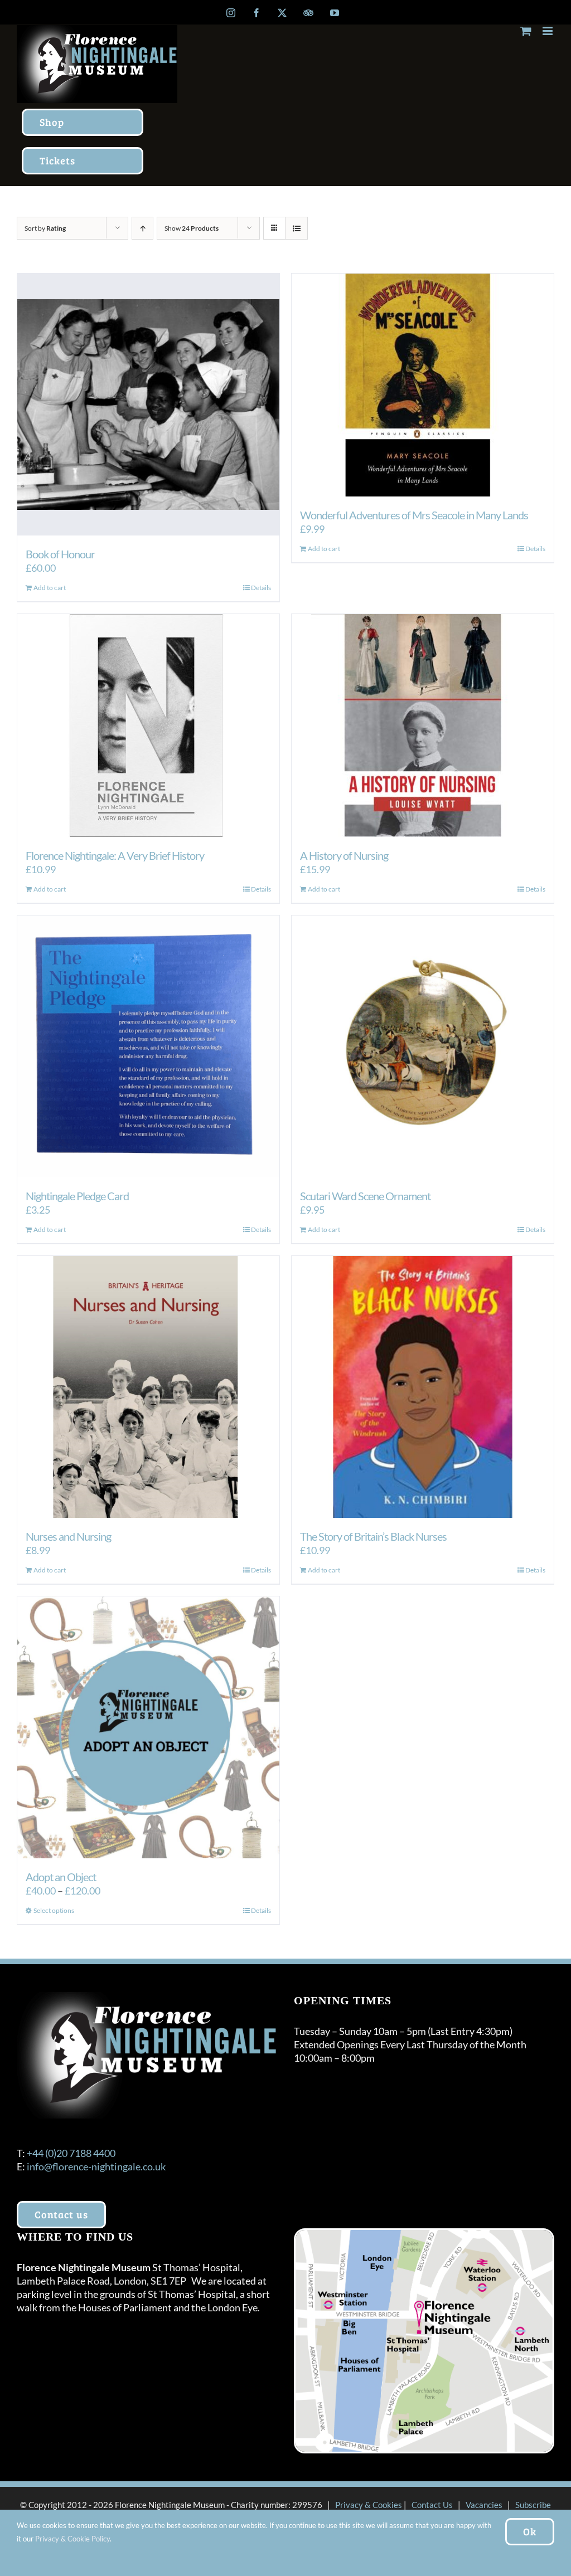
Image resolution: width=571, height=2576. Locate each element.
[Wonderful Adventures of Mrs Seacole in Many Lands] (423, 385)
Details (261, 588)
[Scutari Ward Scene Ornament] (423, 1046)
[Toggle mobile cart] (526, 31)
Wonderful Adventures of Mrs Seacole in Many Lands (414, 515)
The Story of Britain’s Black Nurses (373, 1536)
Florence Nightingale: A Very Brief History (115, 855)
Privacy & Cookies (369, 2505)
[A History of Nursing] (423, 725)
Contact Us (432, 2505)
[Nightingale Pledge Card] (148, 1046)
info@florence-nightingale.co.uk (96, 2166)
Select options (54, 1910)
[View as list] (296, 228)
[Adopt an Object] (148, 1727)
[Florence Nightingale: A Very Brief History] (148, 725)
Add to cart (50, 588)
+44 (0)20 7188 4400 (71, 2153)
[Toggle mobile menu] (548, 31)
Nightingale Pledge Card (77, 1196)
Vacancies (484, 2505)
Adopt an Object (61, 1877)
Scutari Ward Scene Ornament (365, 1196)
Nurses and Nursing (68, 1536)
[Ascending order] (142, 228)
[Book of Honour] (148, 405)
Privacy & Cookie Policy (72, 2539)
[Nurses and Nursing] (148, 1387)
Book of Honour (60, 554)
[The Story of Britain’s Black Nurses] (423, 1387)
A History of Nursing (344, 855)
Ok (530, 2531)
